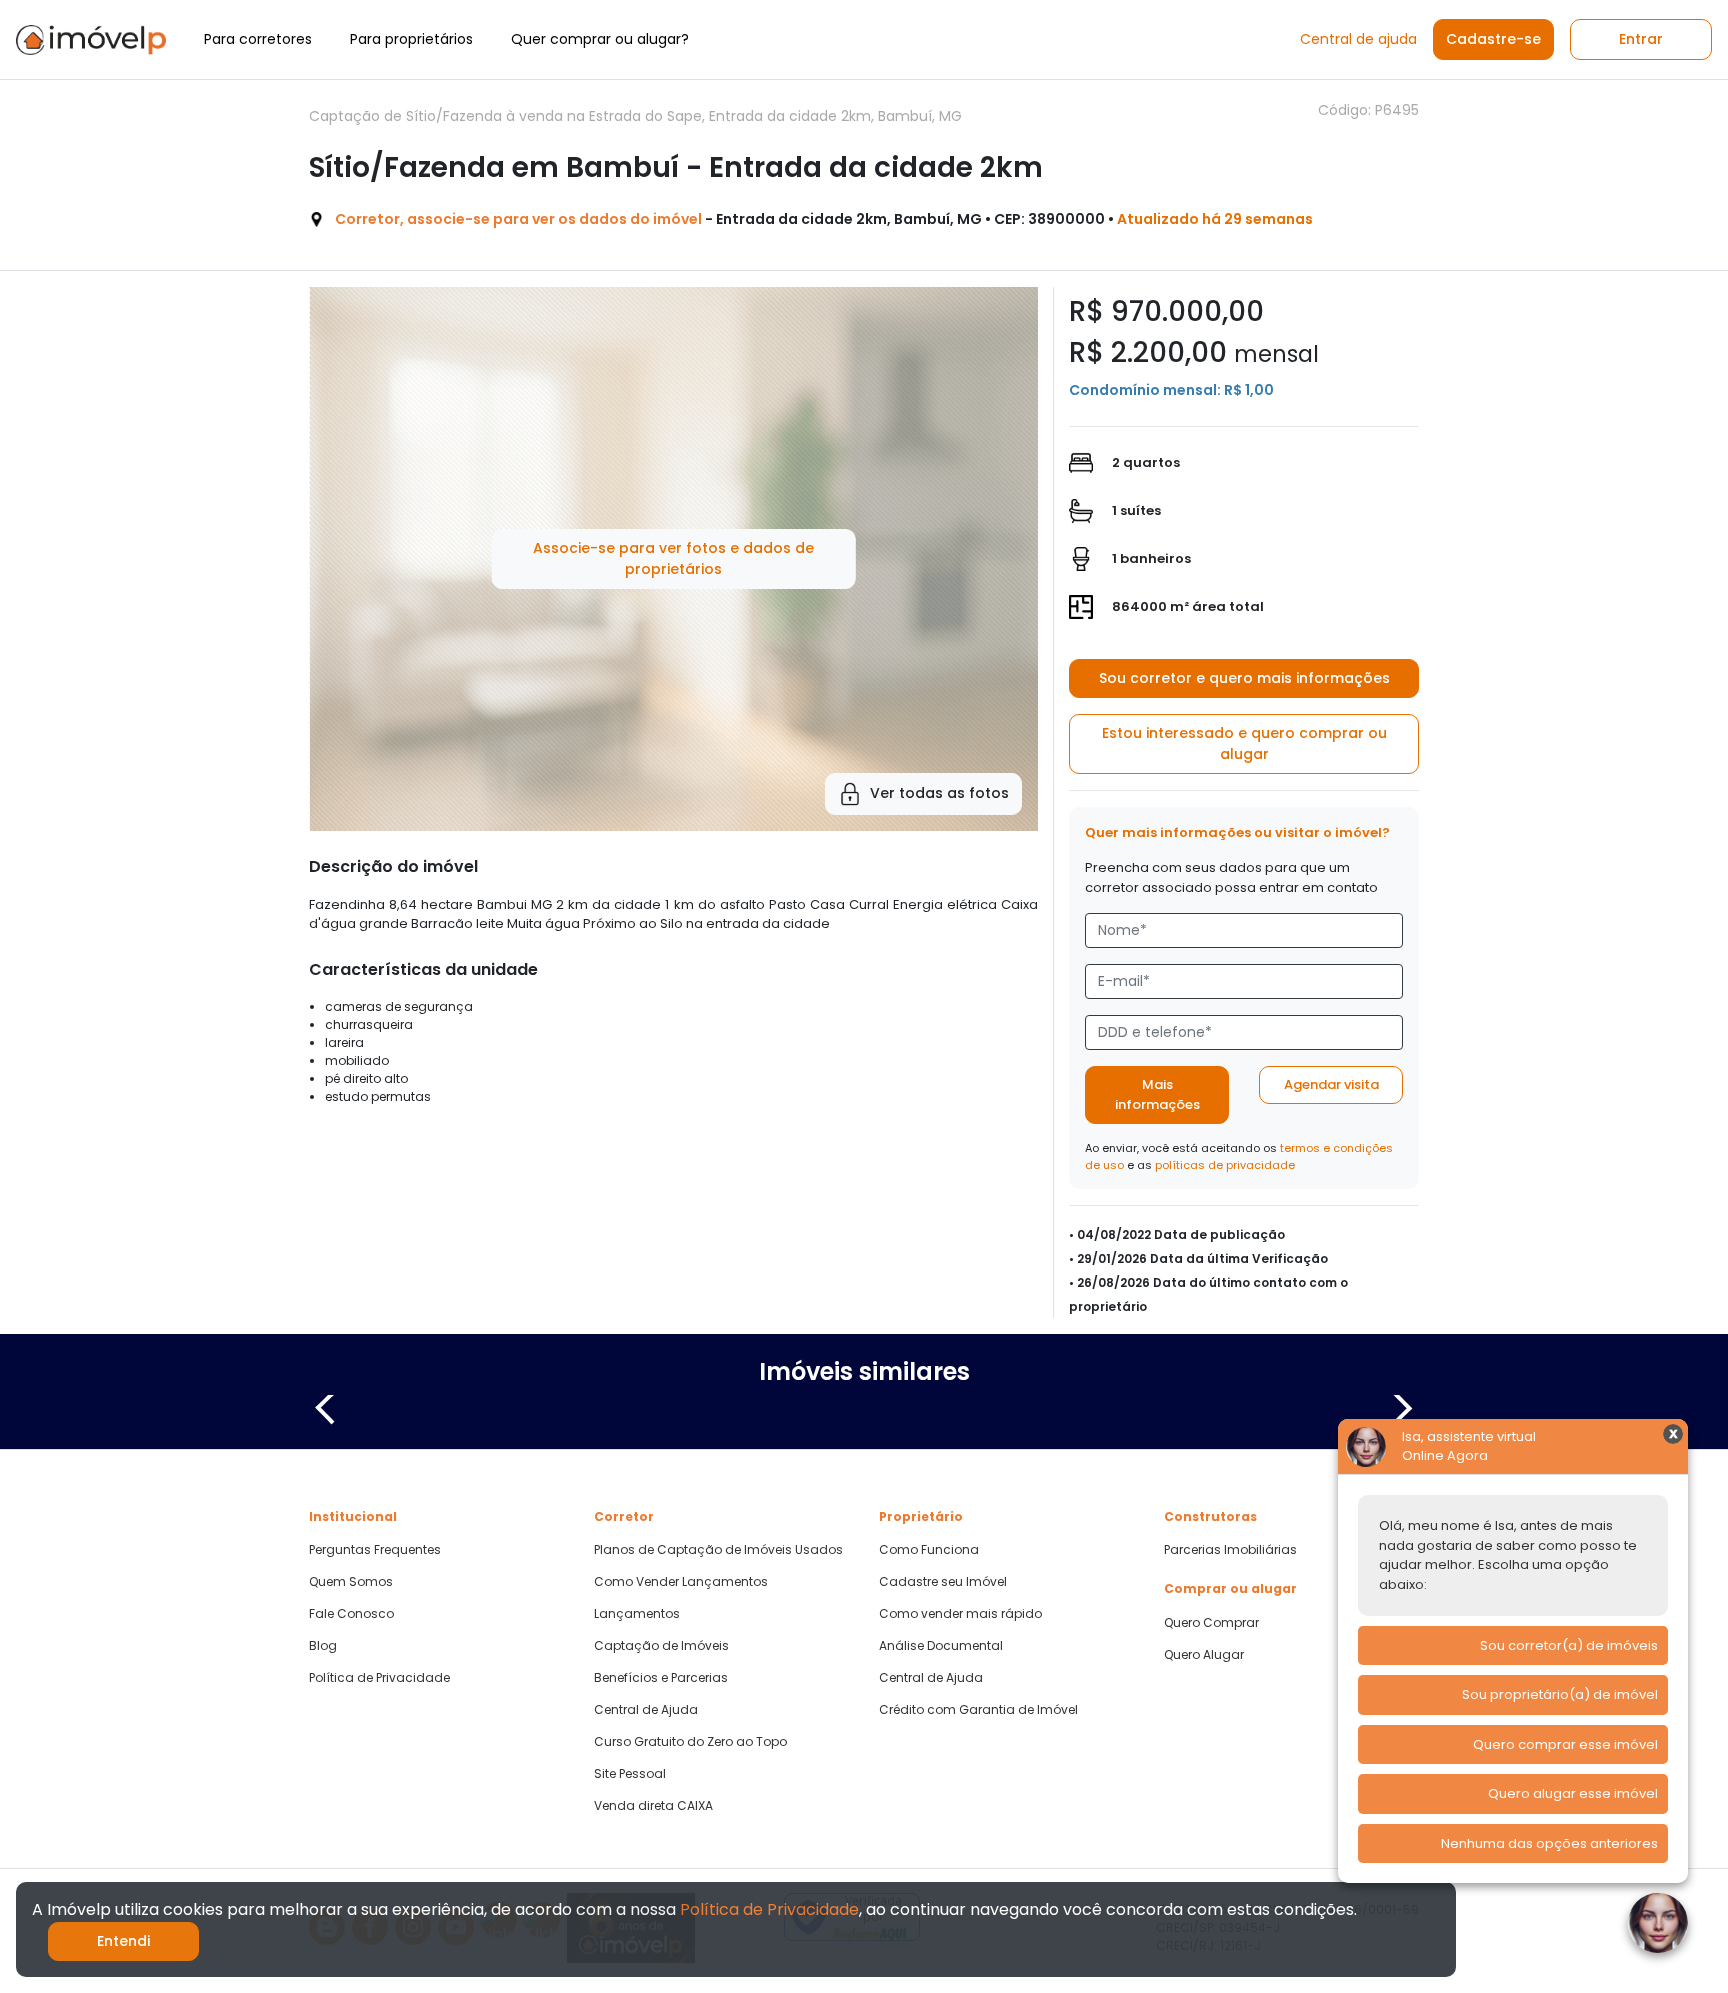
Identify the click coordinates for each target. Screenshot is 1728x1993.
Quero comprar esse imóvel (1565, 1744)
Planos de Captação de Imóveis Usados (718, 1550)
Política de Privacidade (379, 1678)
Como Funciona (929, 1550)
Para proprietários (411, 39)
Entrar (1641, 39)
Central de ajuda (1358, 39)
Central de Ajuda (646, 1710)
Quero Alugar (1204, 1655)
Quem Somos (351, 1582)
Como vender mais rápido (960, 1614)
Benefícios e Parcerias (661, 1678)
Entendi (123, 1941)
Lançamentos (637, 1614)
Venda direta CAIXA (653, 1806)
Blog (323, 1646)
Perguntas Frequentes (375, 1550)
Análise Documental (941, 1646)
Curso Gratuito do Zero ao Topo (690, 1742)
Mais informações (1157, 1094)
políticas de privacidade (1225, 1165)
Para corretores (258, 39)
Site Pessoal (630, 1774)
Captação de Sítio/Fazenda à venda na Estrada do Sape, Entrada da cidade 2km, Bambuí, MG (635, 116)
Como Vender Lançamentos (681, 1582)
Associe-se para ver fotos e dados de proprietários (673, 558)
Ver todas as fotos (939, 793)
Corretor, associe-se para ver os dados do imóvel (518, 219)
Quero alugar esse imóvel (1573, 1793)
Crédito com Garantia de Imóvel (978, 1710)
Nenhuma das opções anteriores (1549, 1843)
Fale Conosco (351, 1614)
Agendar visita (1331, 1084)
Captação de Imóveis (661, 1646)
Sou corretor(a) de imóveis (1569, 1645)
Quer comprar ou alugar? (600, 39)
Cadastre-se (1493, 39)
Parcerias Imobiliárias (1230, 1550)
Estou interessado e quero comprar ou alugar (1244, 743)
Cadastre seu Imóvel (943, 1582)
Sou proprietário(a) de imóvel (1560, 1694)
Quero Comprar (1211, 1623)
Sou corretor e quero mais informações (1244, 678)
